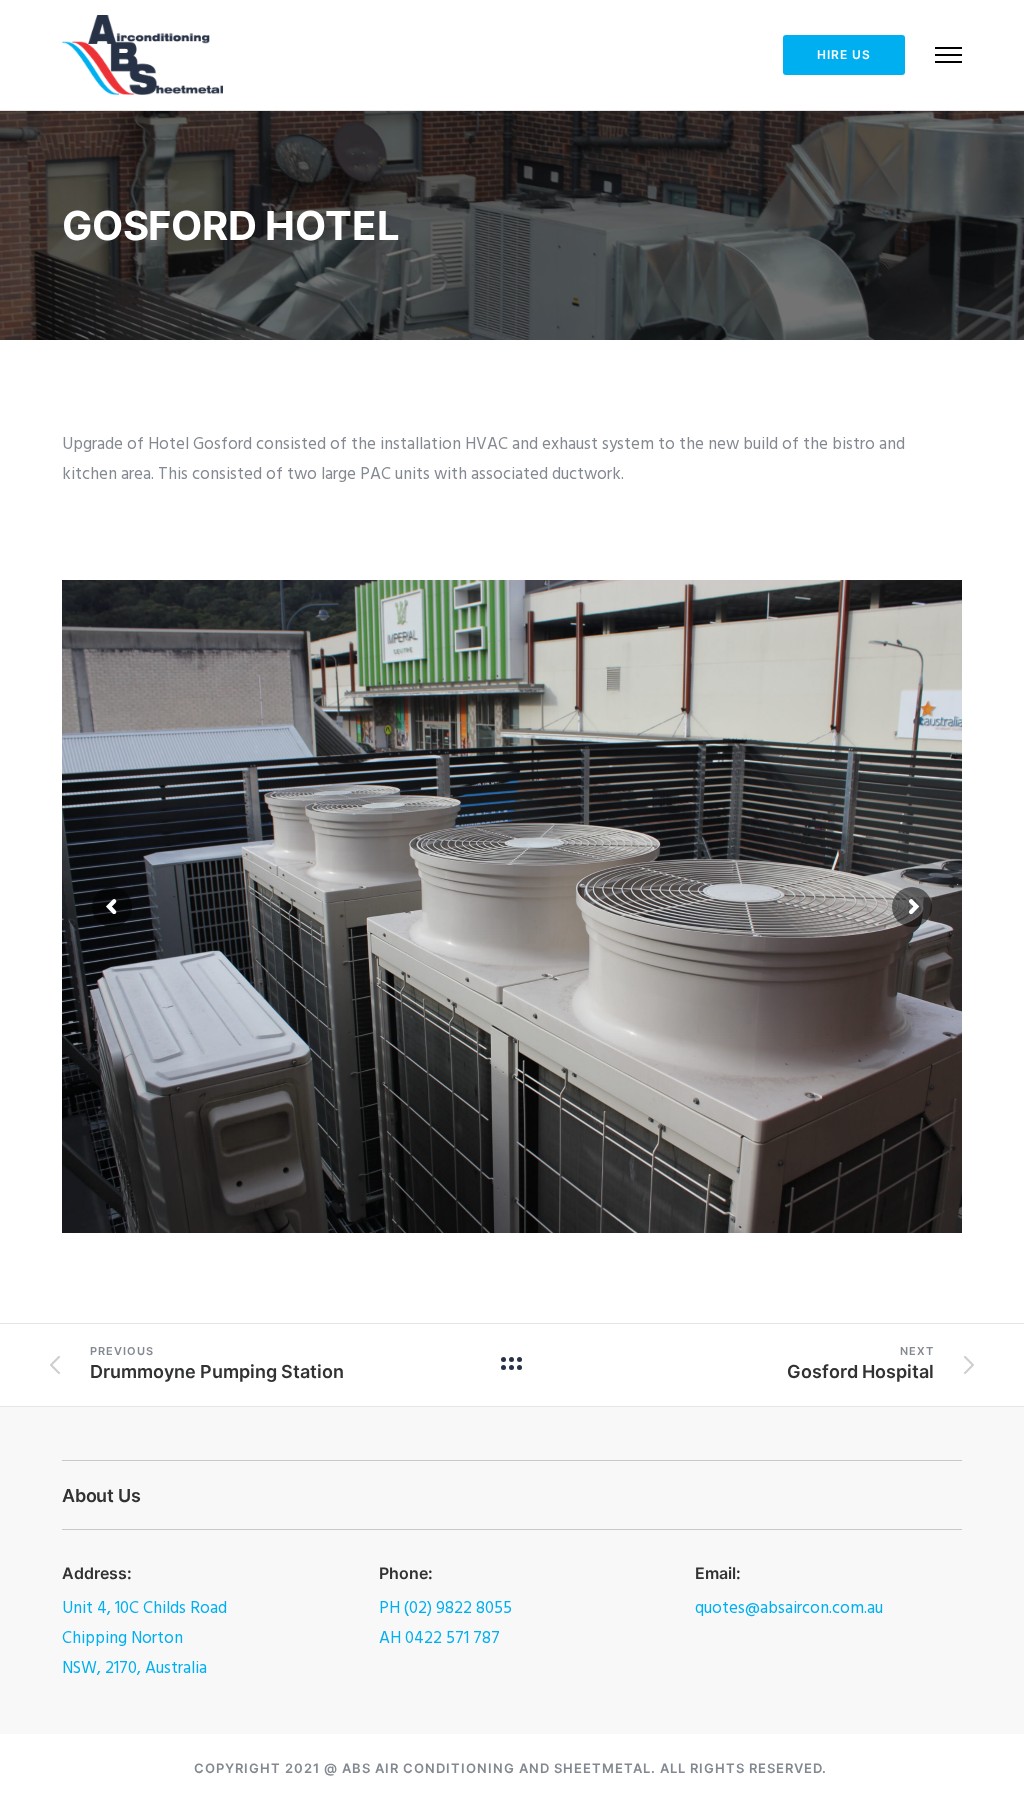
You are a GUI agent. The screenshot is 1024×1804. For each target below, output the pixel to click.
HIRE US (844, 54)
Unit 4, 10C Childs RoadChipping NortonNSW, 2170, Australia (144, 1638)
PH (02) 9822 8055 (445, 1608)
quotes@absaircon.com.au (789, 1608)
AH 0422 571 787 (439, 1638)
